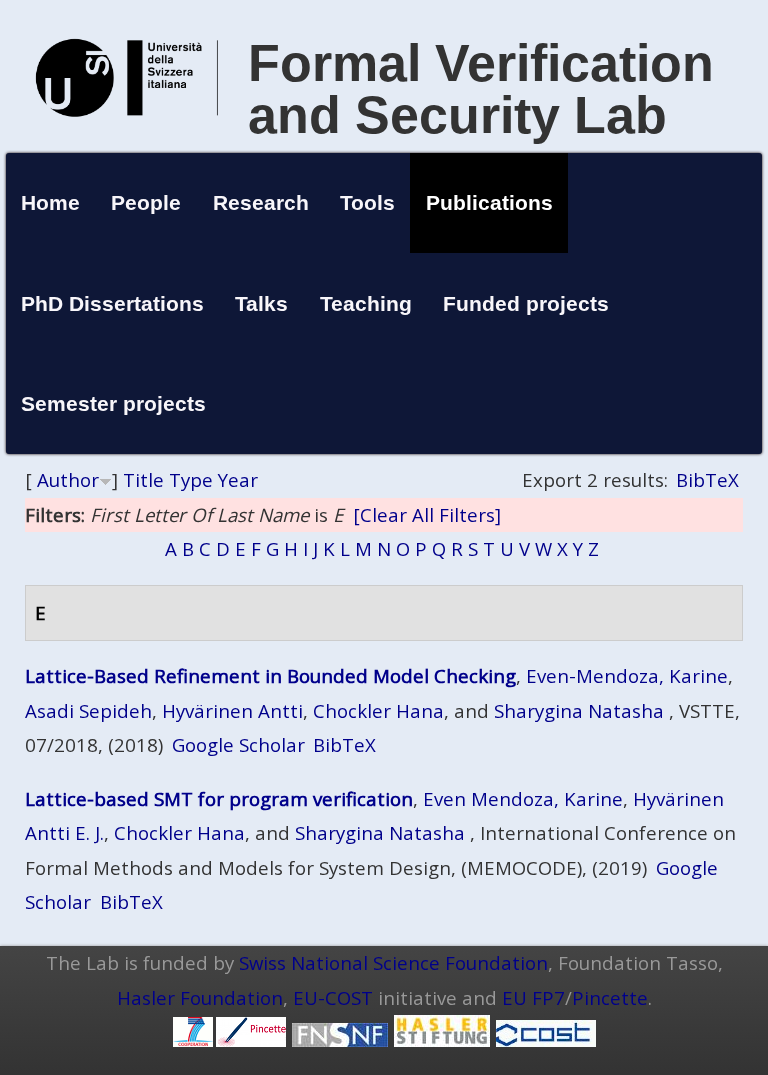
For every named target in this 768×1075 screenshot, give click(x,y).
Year (238, 479)
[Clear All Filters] (427, 514)
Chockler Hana (378, 710)
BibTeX (707, 479)
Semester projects (113, 403)
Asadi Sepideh (88, 710)
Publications (489, 202)
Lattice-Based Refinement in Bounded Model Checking (270, 675)
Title (143, 479)
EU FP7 (533, 997)
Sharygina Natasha (579, 710)
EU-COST (333, 997)
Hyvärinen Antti (232, 710)
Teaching (366, 303)
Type (191, 479)
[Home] (127, 137)
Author (68, 479)
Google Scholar (238, 744)
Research (261, 202)
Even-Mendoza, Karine (627, 675)
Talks (261, 303)
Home (50, 202)
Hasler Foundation (200, 997)
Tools (367, 202)
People (146, 202)
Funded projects (526, 303)
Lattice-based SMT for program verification (219, 798)
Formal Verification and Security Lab (481, 89)
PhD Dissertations (112, 303)
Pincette (610, 997)
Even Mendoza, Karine (523, 798)
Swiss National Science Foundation (393, 962)
